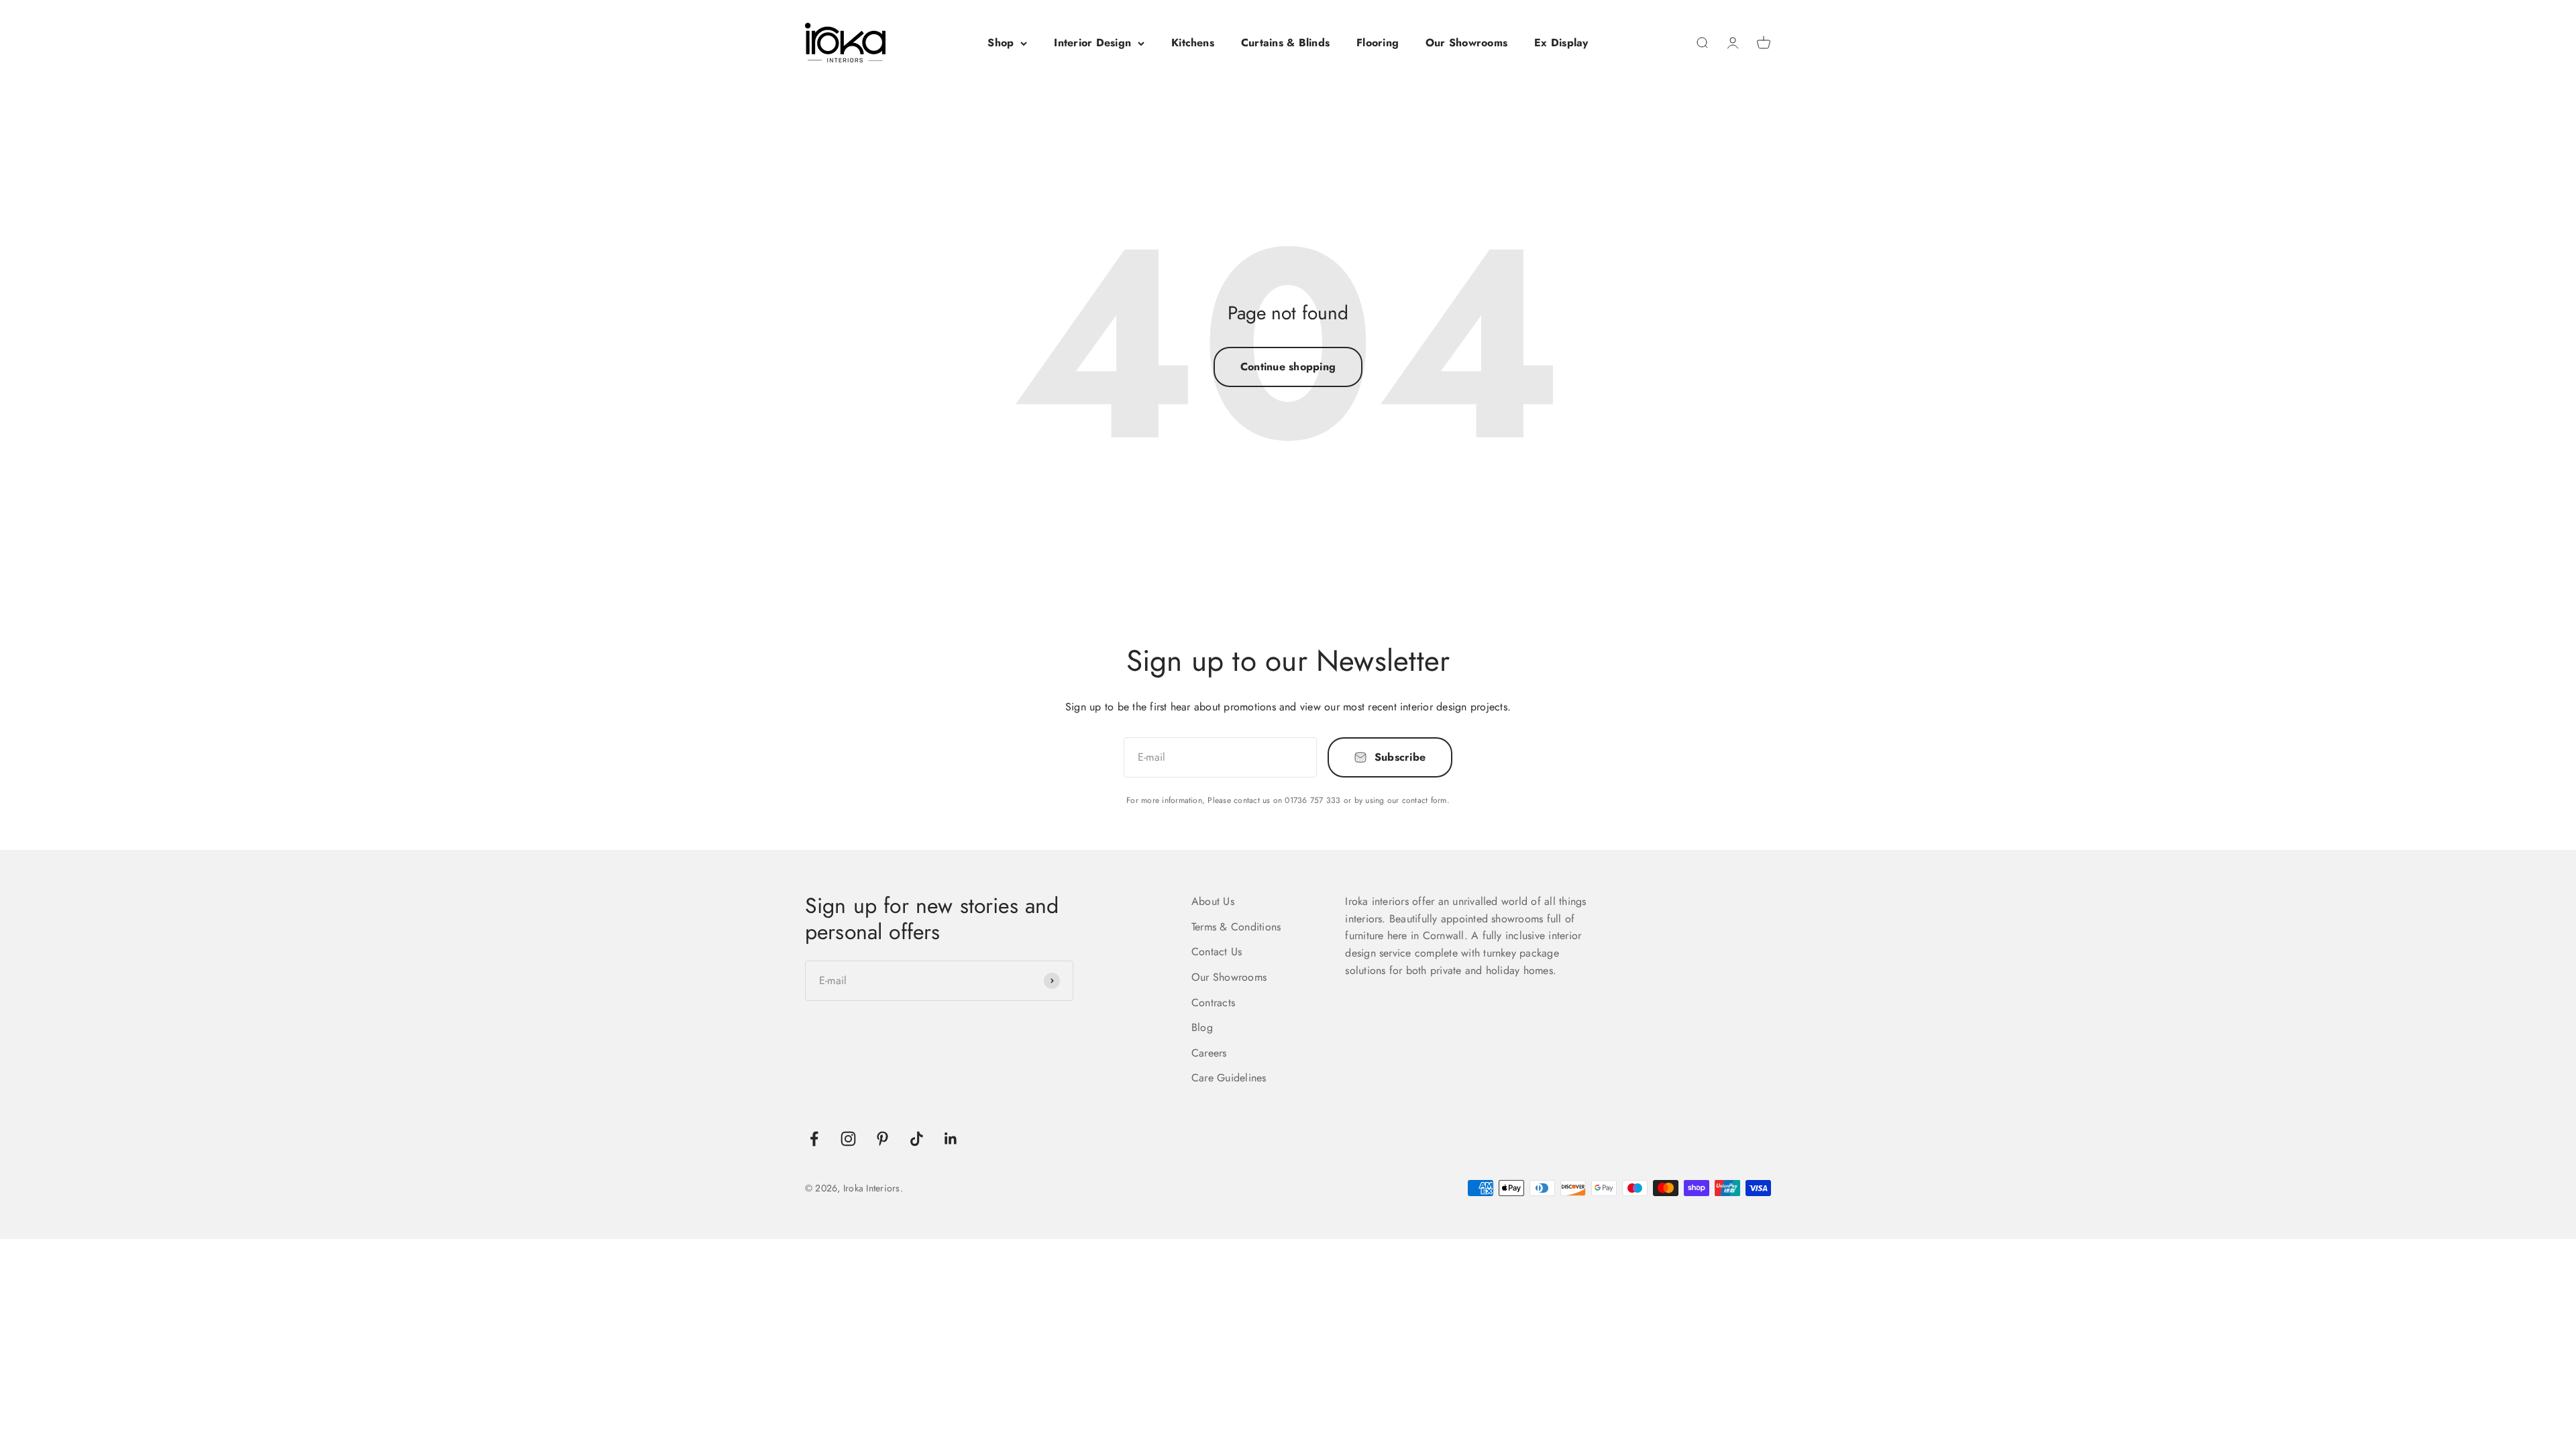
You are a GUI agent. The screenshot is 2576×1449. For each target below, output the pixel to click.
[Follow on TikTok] (917, 1139)
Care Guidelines (1229, 1078)
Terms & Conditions (1236, 927)
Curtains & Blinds (1285, 43)
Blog (1202, 1027)
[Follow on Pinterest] (882, 1139)
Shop (1001, 43)
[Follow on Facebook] (814, 1139)
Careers (1209, 1053)
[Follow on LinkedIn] (951, 1139)
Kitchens (1193, 43)
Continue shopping (1288, 367)
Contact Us (1217, 952)
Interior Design (1092, 43)
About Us (1213, 901)
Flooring (1378, 43)
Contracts (1213, 1003)
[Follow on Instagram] (848, 1139)
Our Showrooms (1466, 43)
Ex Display (1561, 43)
